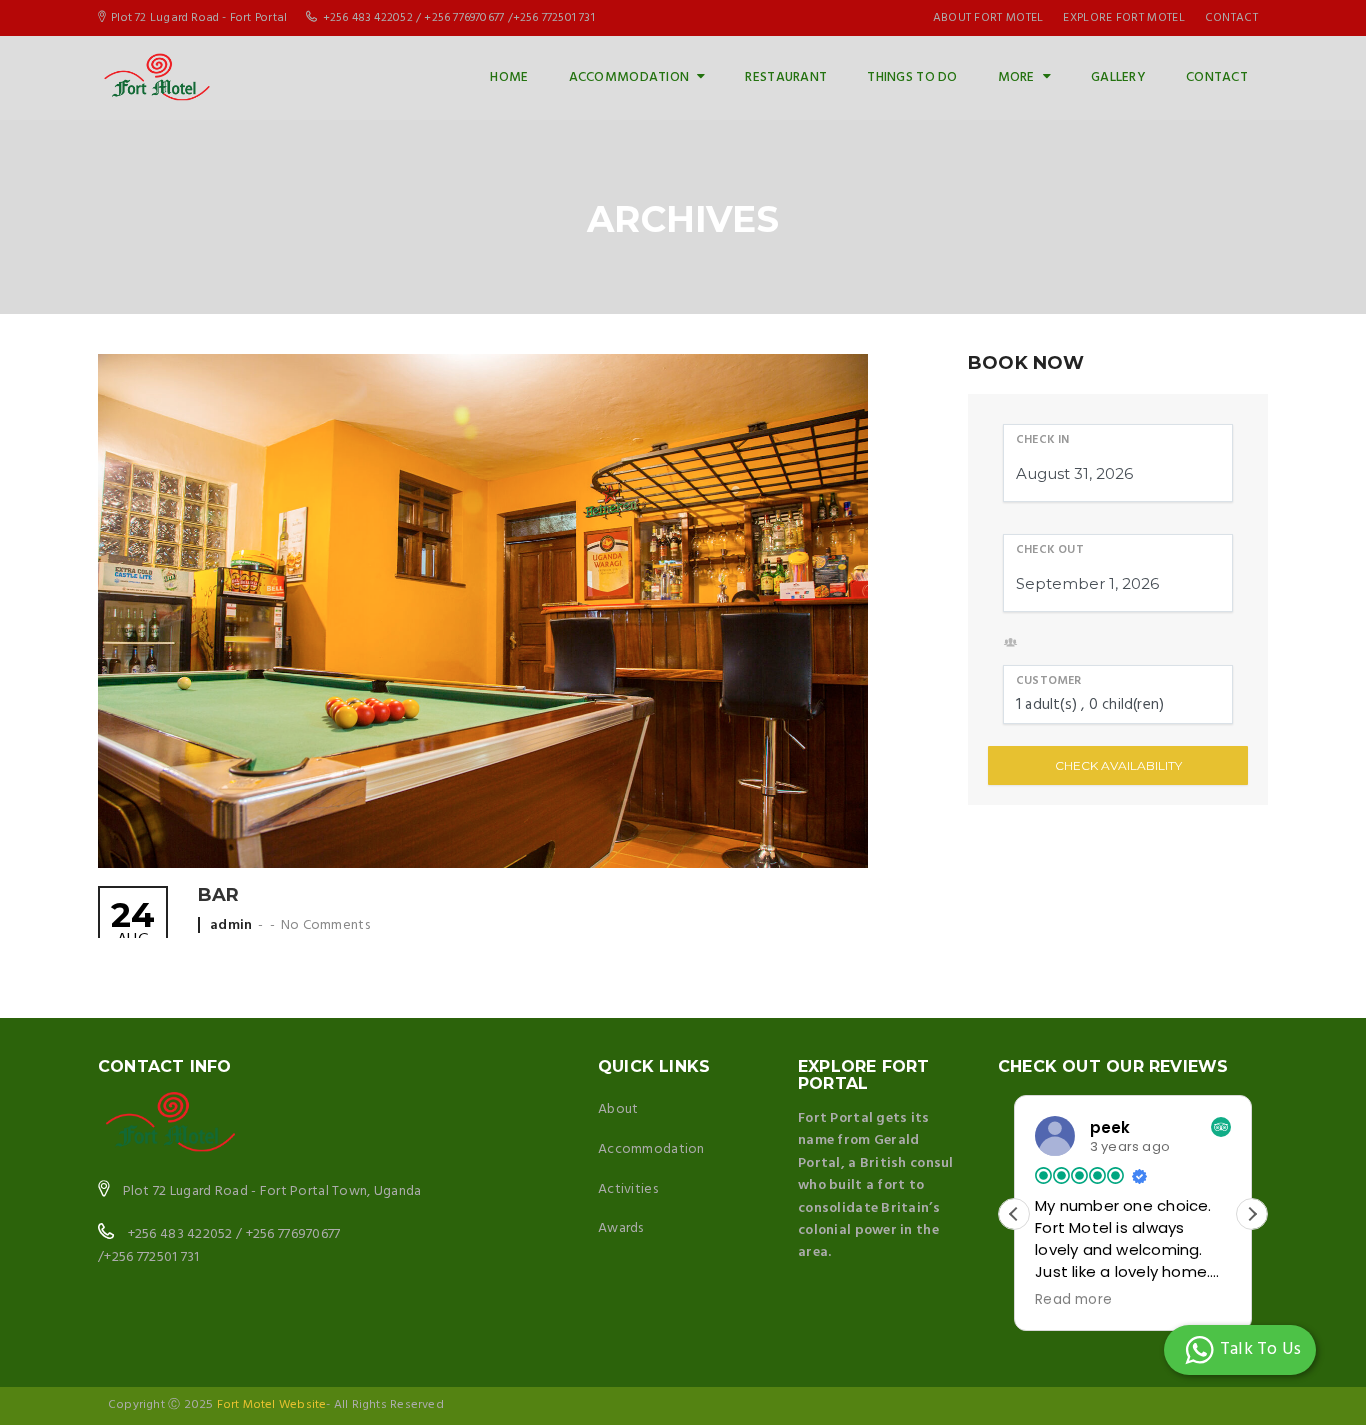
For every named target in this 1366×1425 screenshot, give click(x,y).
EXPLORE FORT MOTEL (1123, 18)
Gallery (1118, 77)
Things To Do (912, 77)
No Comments (325, 925)
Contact (1217, 77)
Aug (133, 925)
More (1016, 77)
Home (509, 77)
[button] (1252, 1214)
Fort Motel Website (272, 1405)
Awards (621, 1228)
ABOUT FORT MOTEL (988, 18)
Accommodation (629, 77)
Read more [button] (1073, 1300)
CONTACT (1231, 18)
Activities (628, 1189)
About (618, 1109)
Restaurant (786, 77)
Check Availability (1118, 765)
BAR (219, 895)
